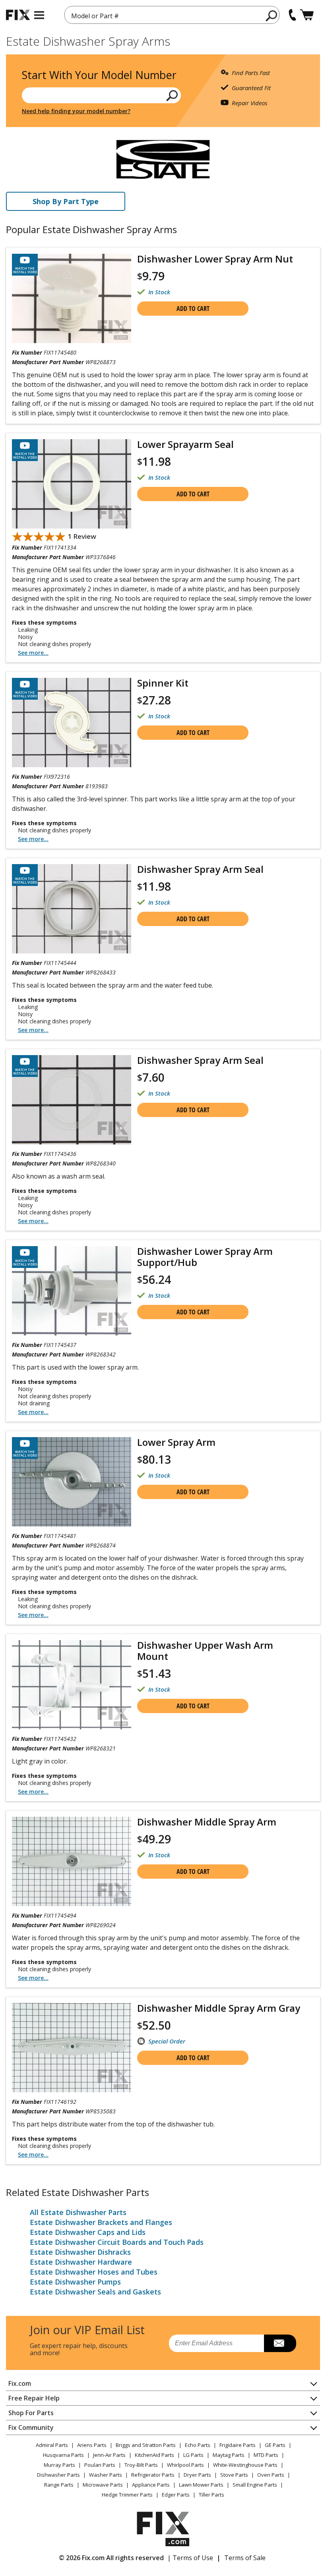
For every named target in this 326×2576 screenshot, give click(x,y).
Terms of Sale (245, 2558)
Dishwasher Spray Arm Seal (200, 869)
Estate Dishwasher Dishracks (80, 2252)
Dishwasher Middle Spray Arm (207, 1822)
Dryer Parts (197, 2475)
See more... (33, 653)
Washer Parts (106, 2475)
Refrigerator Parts (153, 2475)
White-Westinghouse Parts (245, 2465)
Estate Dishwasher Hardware (81, 2262)
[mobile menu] (39, 15)
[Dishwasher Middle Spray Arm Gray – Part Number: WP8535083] (72, 2048)
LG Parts (193, 2455)
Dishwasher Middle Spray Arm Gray (219, 2008)
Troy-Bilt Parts (141, 2465)
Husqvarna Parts (63, 2455)
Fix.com (20, 2383)
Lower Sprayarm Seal (185, 444)
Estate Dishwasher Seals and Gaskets (95, 2292)
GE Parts (275, 2445)
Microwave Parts (103, 2485)
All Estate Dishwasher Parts (78, 2212)
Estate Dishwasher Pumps (75, 2282)
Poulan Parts (100, 2465)
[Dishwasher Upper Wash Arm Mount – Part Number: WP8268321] (72, 1685)
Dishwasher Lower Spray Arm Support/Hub (205, 1257)
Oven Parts (271, 2475)
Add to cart (193, 309)
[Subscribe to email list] (280, 2343)
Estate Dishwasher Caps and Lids (88, 2232)
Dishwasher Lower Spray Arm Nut (215, 259)
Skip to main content (163, 25)
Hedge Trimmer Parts (127, 2495)
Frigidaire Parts (238, 2445)
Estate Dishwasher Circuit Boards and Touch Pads (117, 2242)
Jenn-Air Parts (109, 2455)
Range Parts (59, 2485)
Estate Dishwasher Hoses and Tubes (94, 2272)
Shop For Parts (31, 2413)
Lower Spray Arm (176, 1442)
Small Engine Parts (255, 2485)
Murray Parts (59, 2465)
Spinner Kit (163, 683)
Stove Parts (234, 2475)
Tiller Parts (212, 2495)
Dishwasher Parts (58, 2475)
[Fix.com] (18, 15)
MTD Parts (266, 2455)
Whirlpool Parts (185, 2465)
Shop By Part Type (66, 201)
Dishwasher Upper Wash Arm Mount (205, 1651)
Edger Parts (176, 2495)
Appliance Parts (151, 2485)
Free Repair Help (34, 2398)
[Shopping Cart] (307, 15)
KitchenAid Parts (154, 2455)
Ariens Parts (92, 2445)
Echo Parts (198, 2445)
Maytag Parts (229, 2455)
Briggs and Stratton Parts (146, 2445)
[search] (272, 15)
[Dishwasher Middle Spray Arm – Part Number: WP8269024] (72, 1861)
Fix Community (31, 2427)
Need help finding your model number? (76, 111)
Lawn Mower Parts (201, 2485)
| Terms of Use (190, 2558)
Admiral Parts (52, 2445)
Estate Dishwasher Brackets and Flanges (101, 2222)
